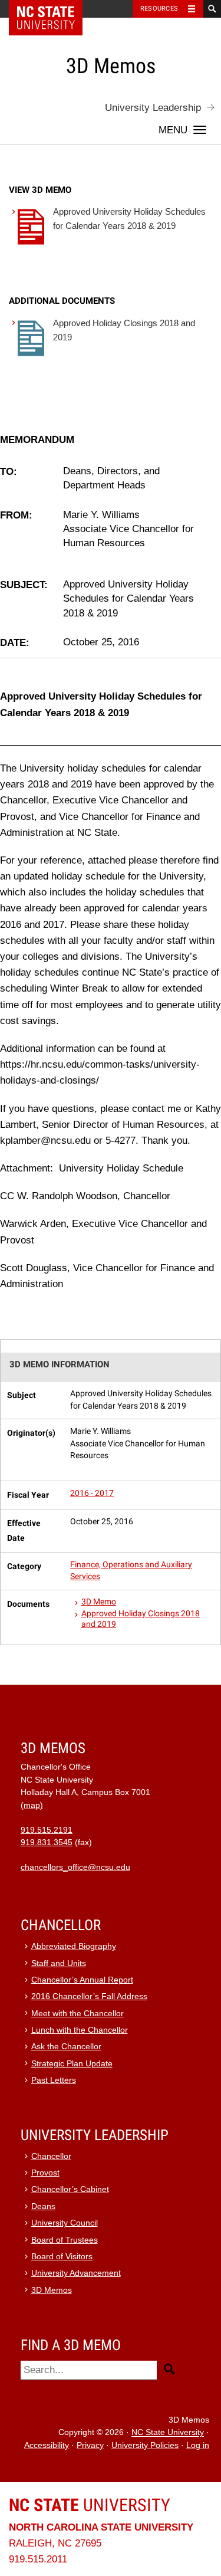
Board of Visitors (62, 2257)
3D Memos (52, 2290)
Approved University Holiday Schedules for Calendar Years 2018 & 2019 (129, 219)
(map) (32, 1805)
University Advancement (76, 2273)
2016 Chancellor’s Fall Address (89, 1996)
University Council (65, 2223)
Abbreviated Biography (74, 1946)
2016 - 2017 (92, 1493)
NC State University (168, 2433)
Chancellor (51, 2156)
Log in (198, 2445)
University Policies (145, 2445)
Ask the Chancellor (66, 2047)
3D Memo (99, 1602)
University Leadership (153, 108)
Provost (45, 2173)
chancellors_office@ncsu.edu (75, 1867)
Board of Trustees (65, 2240)
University (90, 2505)
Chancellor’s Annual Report (82, 1980)
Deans (43, 2206)
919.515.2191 (47, 1830)
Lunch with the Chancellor (80, 2030)
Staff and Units (59, 1963)
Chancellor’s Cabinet (70, 2189)
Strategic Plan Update (72, 2064)
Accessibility (47, 2445)
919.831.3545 (47, 1842)
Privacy (90, 2445)
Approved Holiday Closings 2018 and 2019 (124, 330)
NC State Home (53, 9)
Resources (159, 9)
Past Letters (54, 2080)
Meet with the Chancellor (77, 2014)
